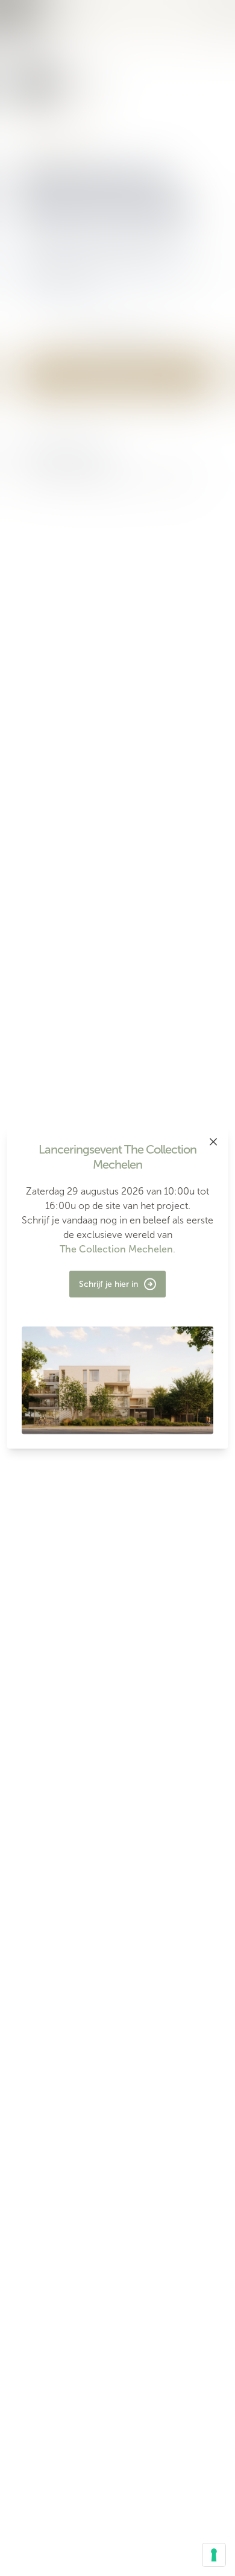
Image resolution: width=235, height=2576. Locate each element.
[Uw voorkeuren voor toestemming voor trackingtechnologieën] (214, 2555)
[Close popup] (213, 1142)
